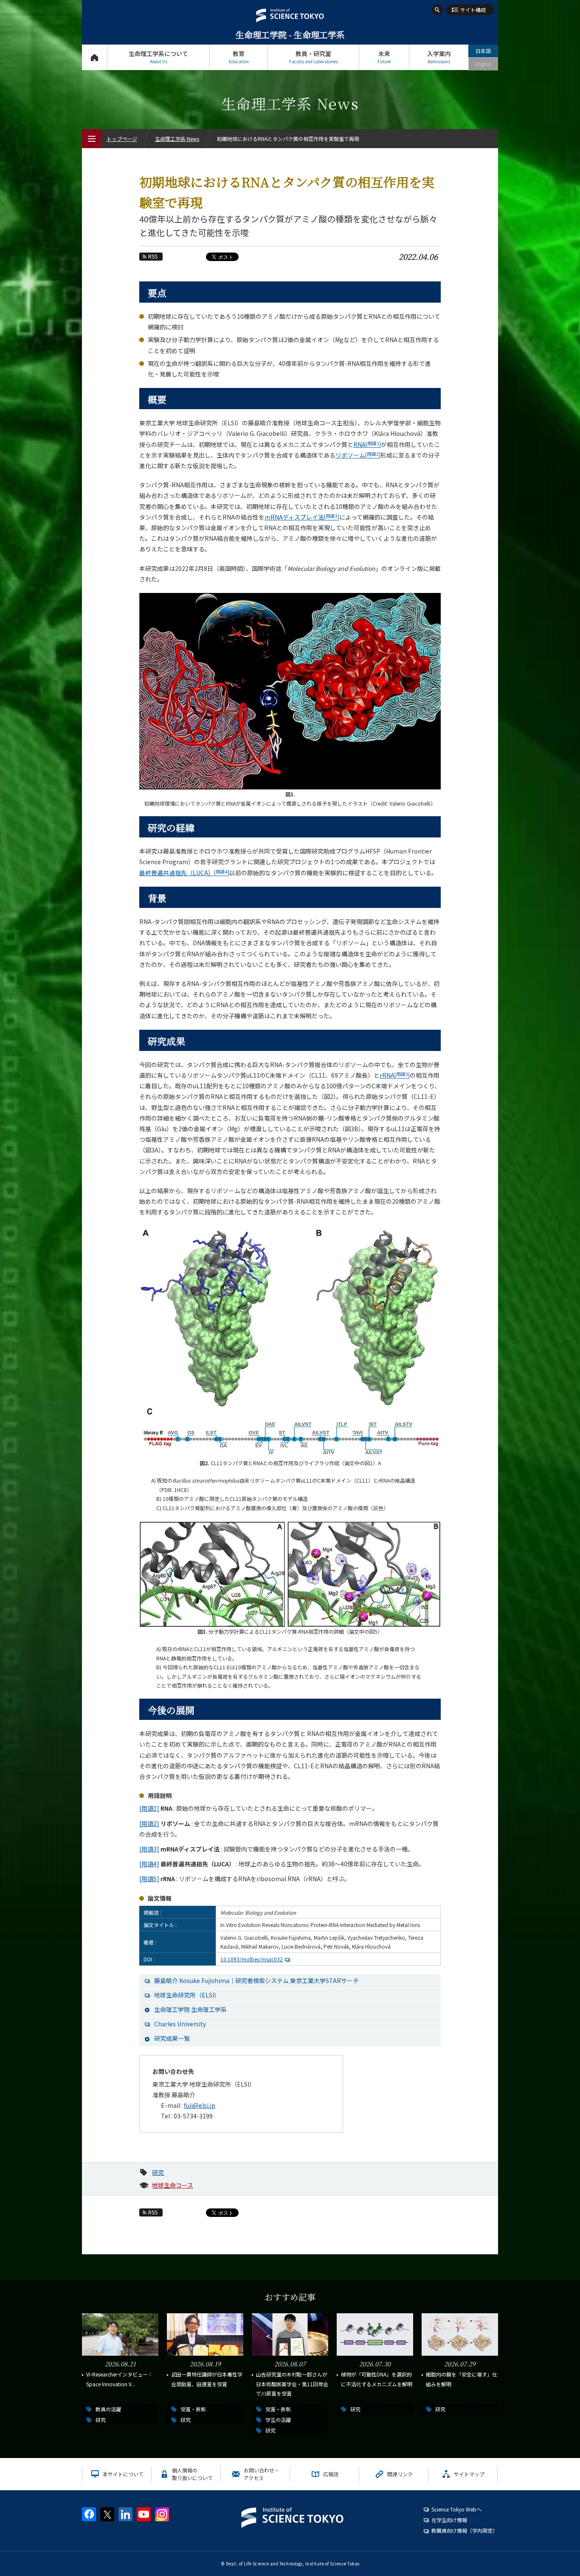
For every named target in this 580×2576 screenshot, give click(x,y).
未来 (384, 57)
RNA (367, 444)
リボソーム (358, 455)
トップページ (94, 57)
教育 (239, 57)
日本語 (483, 51)
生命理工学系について (158, 57)
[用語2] (149, 1823)
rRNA (395, 1075)
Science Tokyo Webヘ (456, 2509)
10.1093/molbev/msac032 (252, 1959)
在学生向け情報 (449, 2520)
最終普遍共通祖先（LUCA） (184, 873)
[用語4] (149, 1864)
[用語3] (149, 1849)
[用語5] (149, 1879)
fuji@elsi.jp (200, 2105)
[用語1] (149, 1808)
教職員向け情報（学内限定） (465, 2530)
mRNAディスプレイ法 (302, 517)
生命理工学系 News (177, 139)
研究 (158, 2172)
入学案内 (439, 57)
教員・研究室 (314, 57)
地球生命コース (173, 2185)
